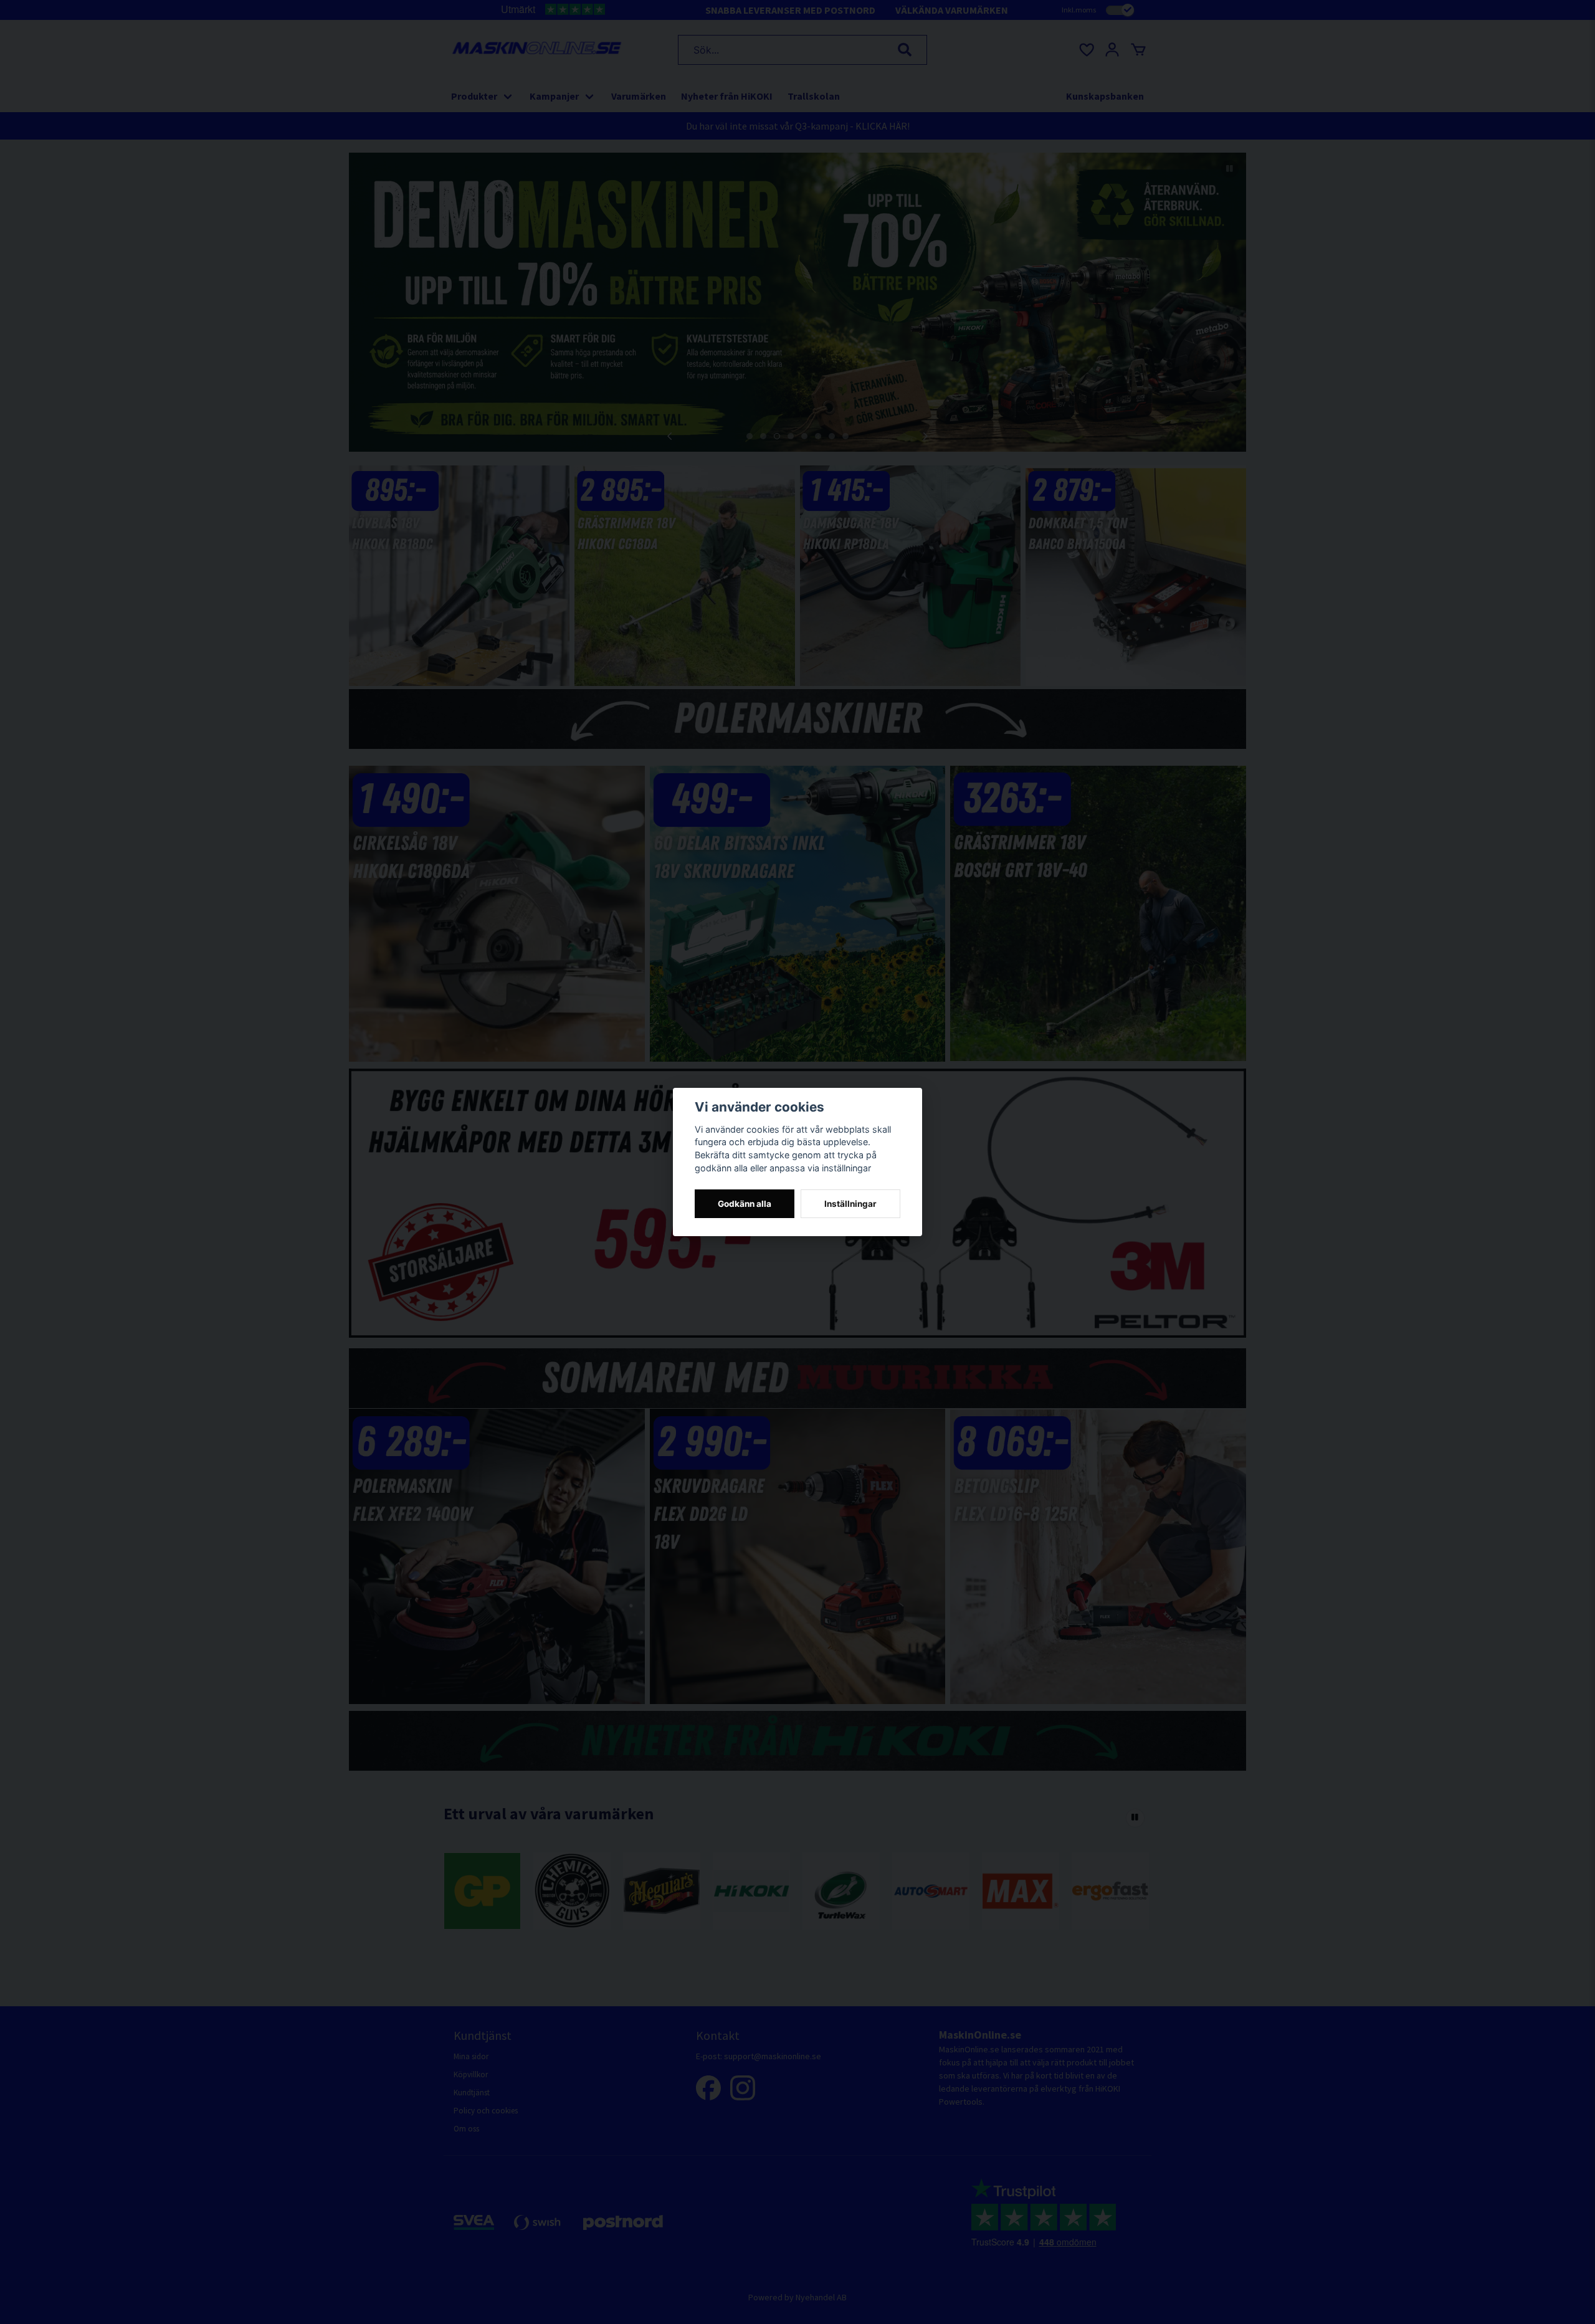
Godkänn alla (745, 1204)
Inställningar (850, 1204)
